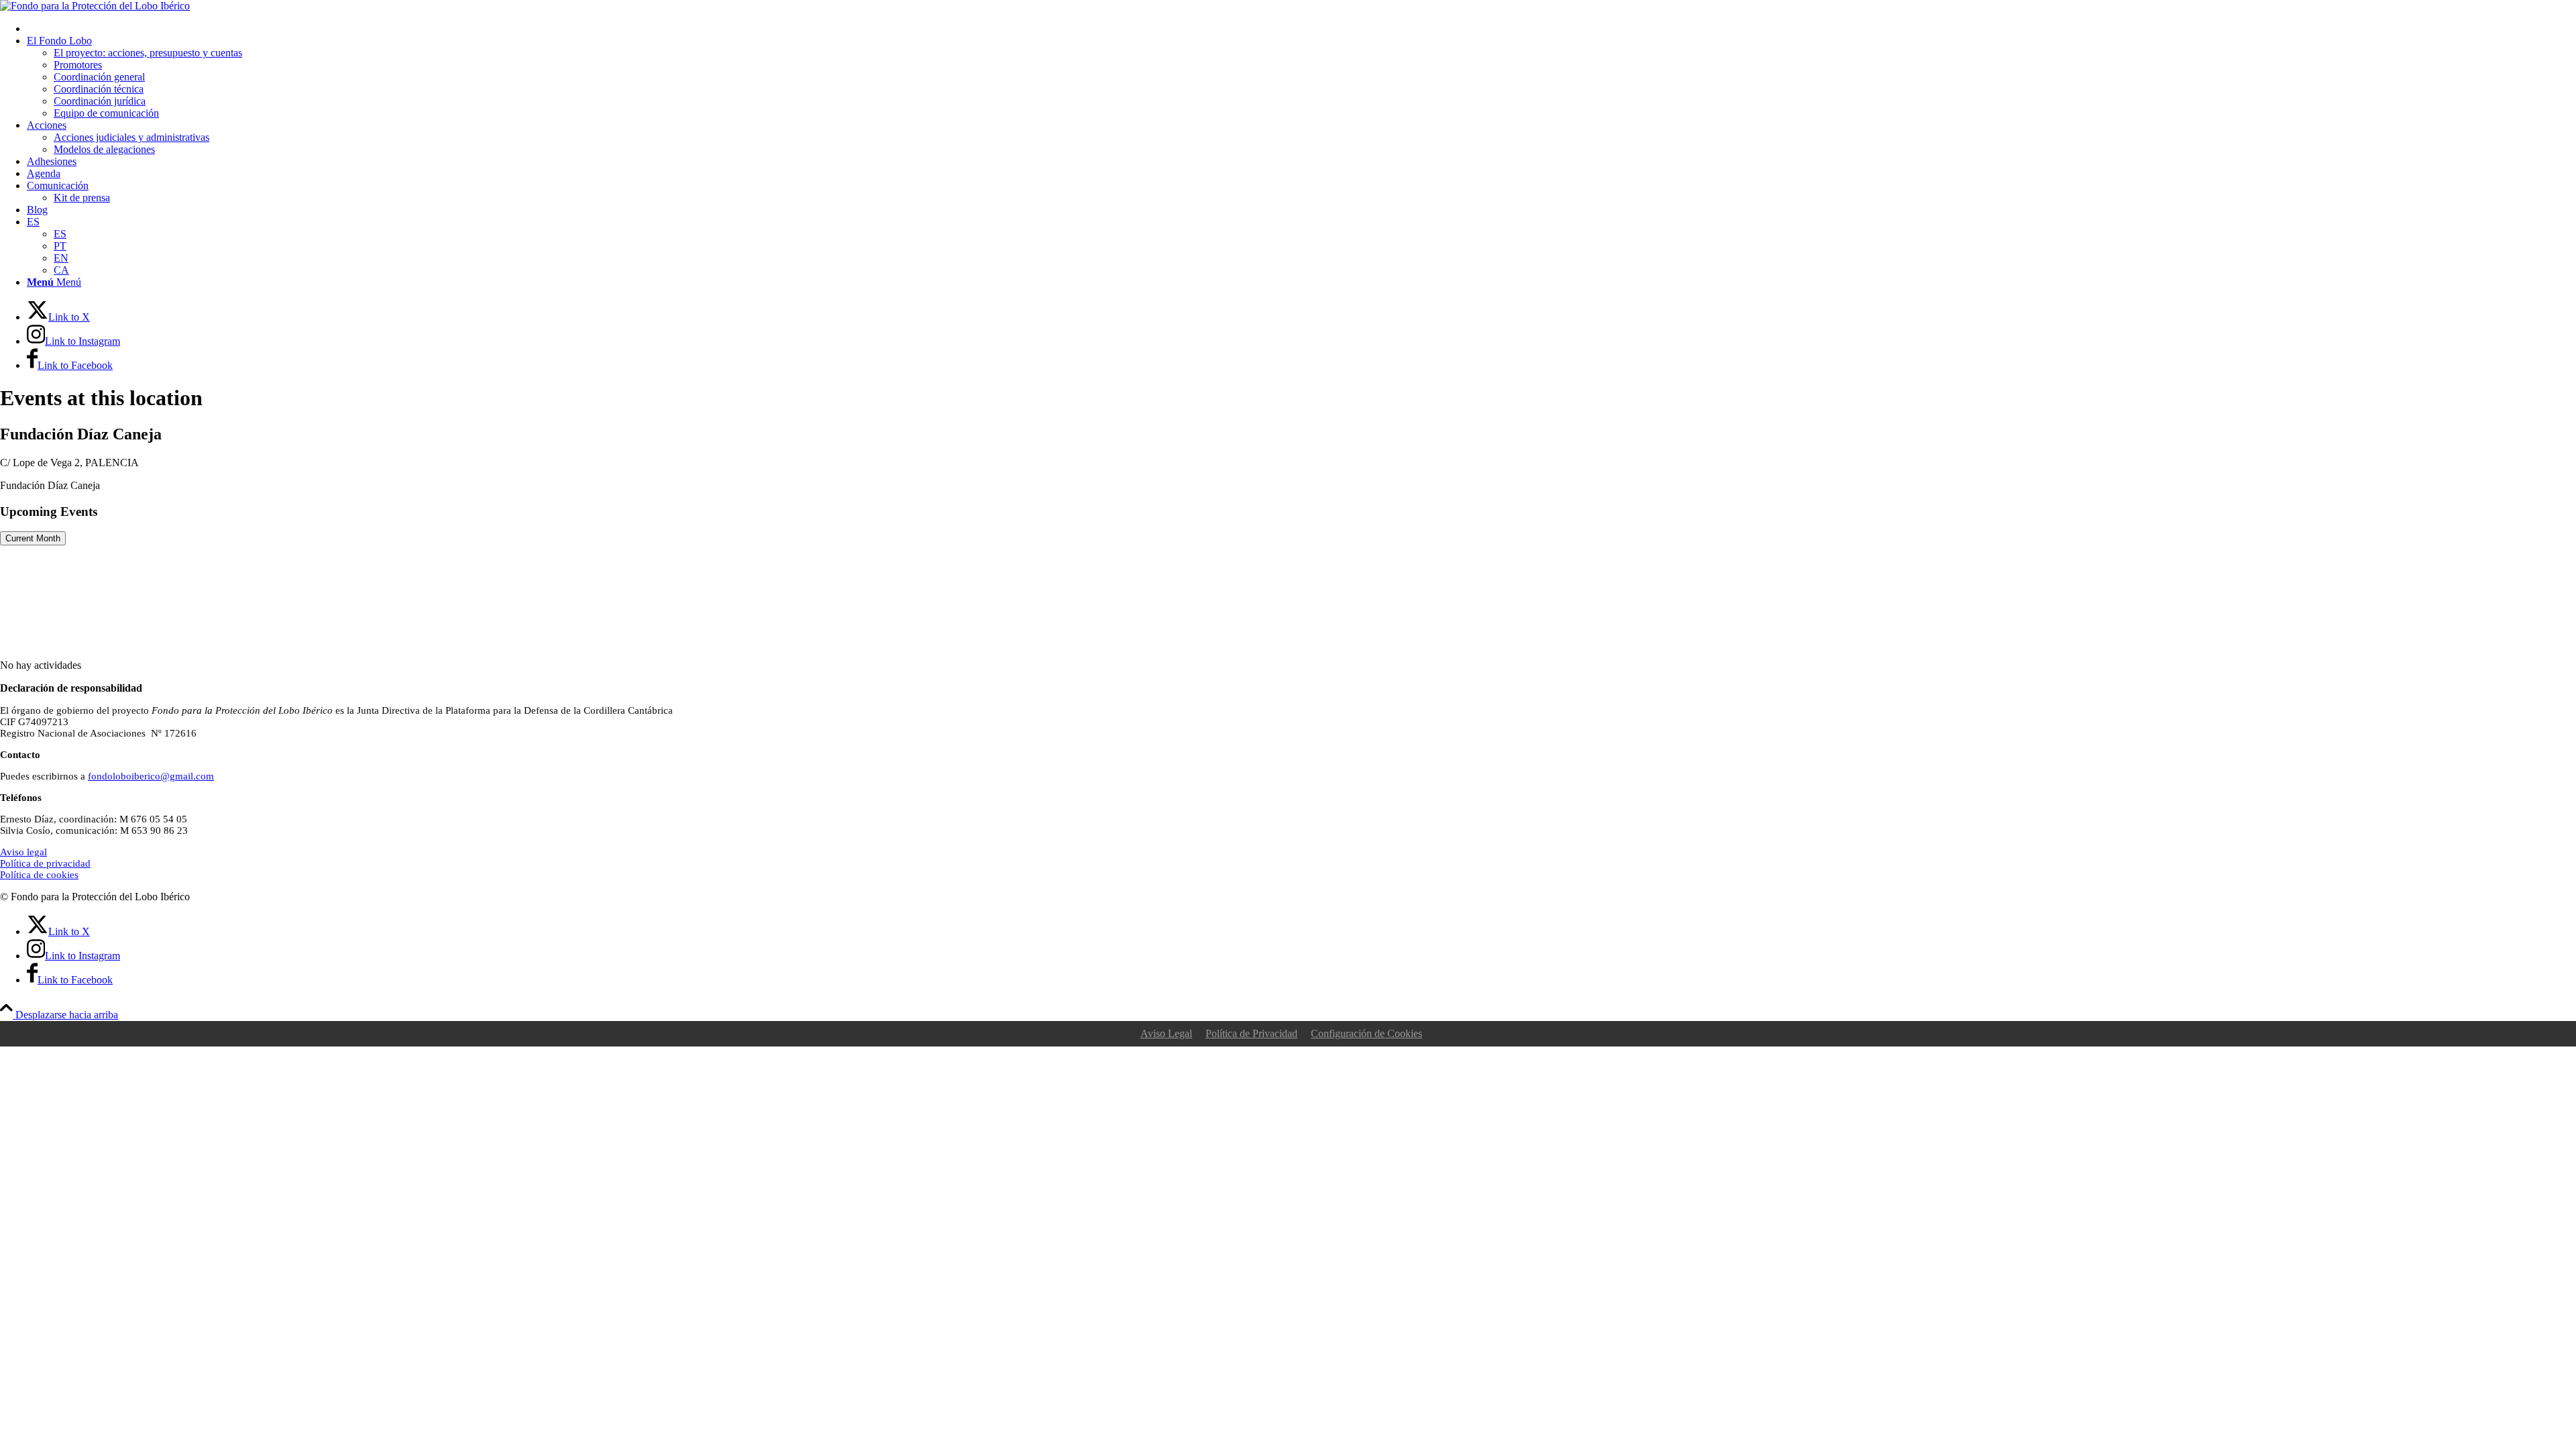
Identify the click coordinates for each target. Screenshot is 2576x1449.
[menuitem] (1301, 29)
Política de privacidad (45, 863)
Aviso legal (23, 852)
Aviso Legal (1166, 1033)
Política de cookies (39, 875)
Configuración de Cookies (1366, 1033)
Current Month (33, 538)
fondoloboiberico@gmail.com (151, 776)
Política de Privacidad (1251, 1033)
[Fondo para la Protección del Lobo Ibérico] (95, 6)
